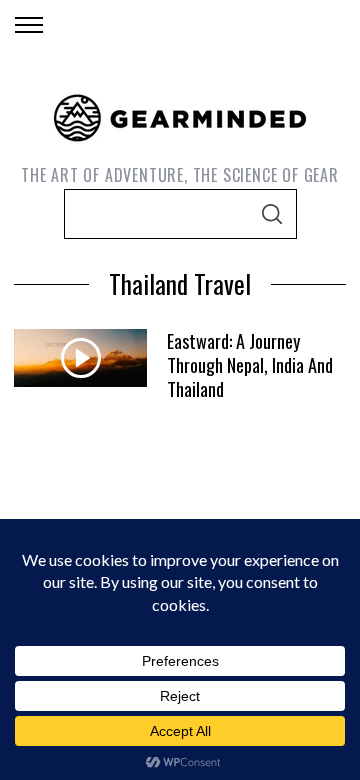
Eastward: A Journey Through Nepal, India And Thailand (250, 364)
